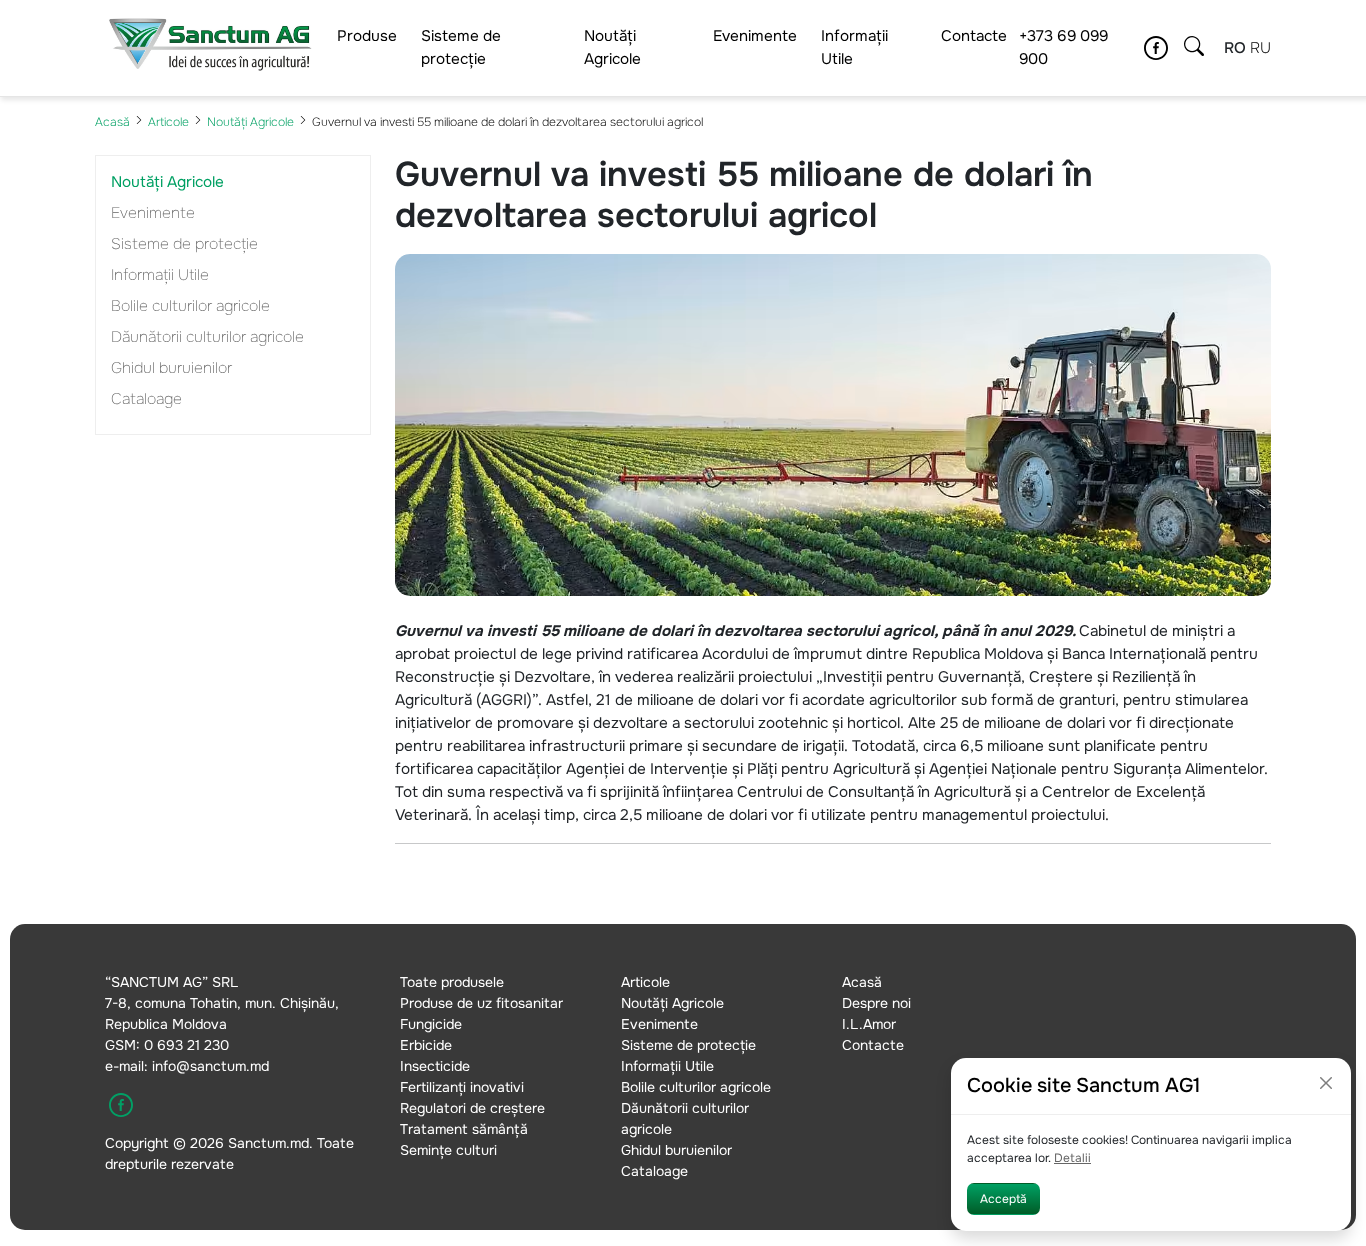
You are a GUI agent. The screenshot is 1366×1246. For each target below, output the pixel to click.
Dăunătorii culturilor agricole (207, 337)
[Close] (1326, 1083)
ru (1260, 48)
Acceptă (1003, 1199)
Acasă (112, 122)
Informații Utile (854, 47)
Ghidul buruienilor (171, 368)
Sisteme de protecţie (461, 47)
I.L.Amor (869, 1024)
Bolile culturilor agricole (190, 306)
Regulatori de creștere (472, 1108)
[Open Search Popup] (1194, 48)
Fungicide (431, 1024)
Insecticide (435, 1066)
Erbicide (426, 1045)
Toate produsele (452, 982)
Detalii (1072, 1158)
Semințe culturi (448, 1150)
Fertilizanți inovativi (462, 1087)
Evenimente (755, 36)
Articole (168, 122)
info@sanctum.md (210, 1066)
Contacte (974, 36)
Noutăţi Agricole (612, 47)
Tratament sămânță (464, 1129)
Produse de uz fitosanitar (481, 1003)
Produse (367, 36)
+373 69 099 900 (1063, 47)
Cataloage (146, 399)
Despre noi (876, 1003)
